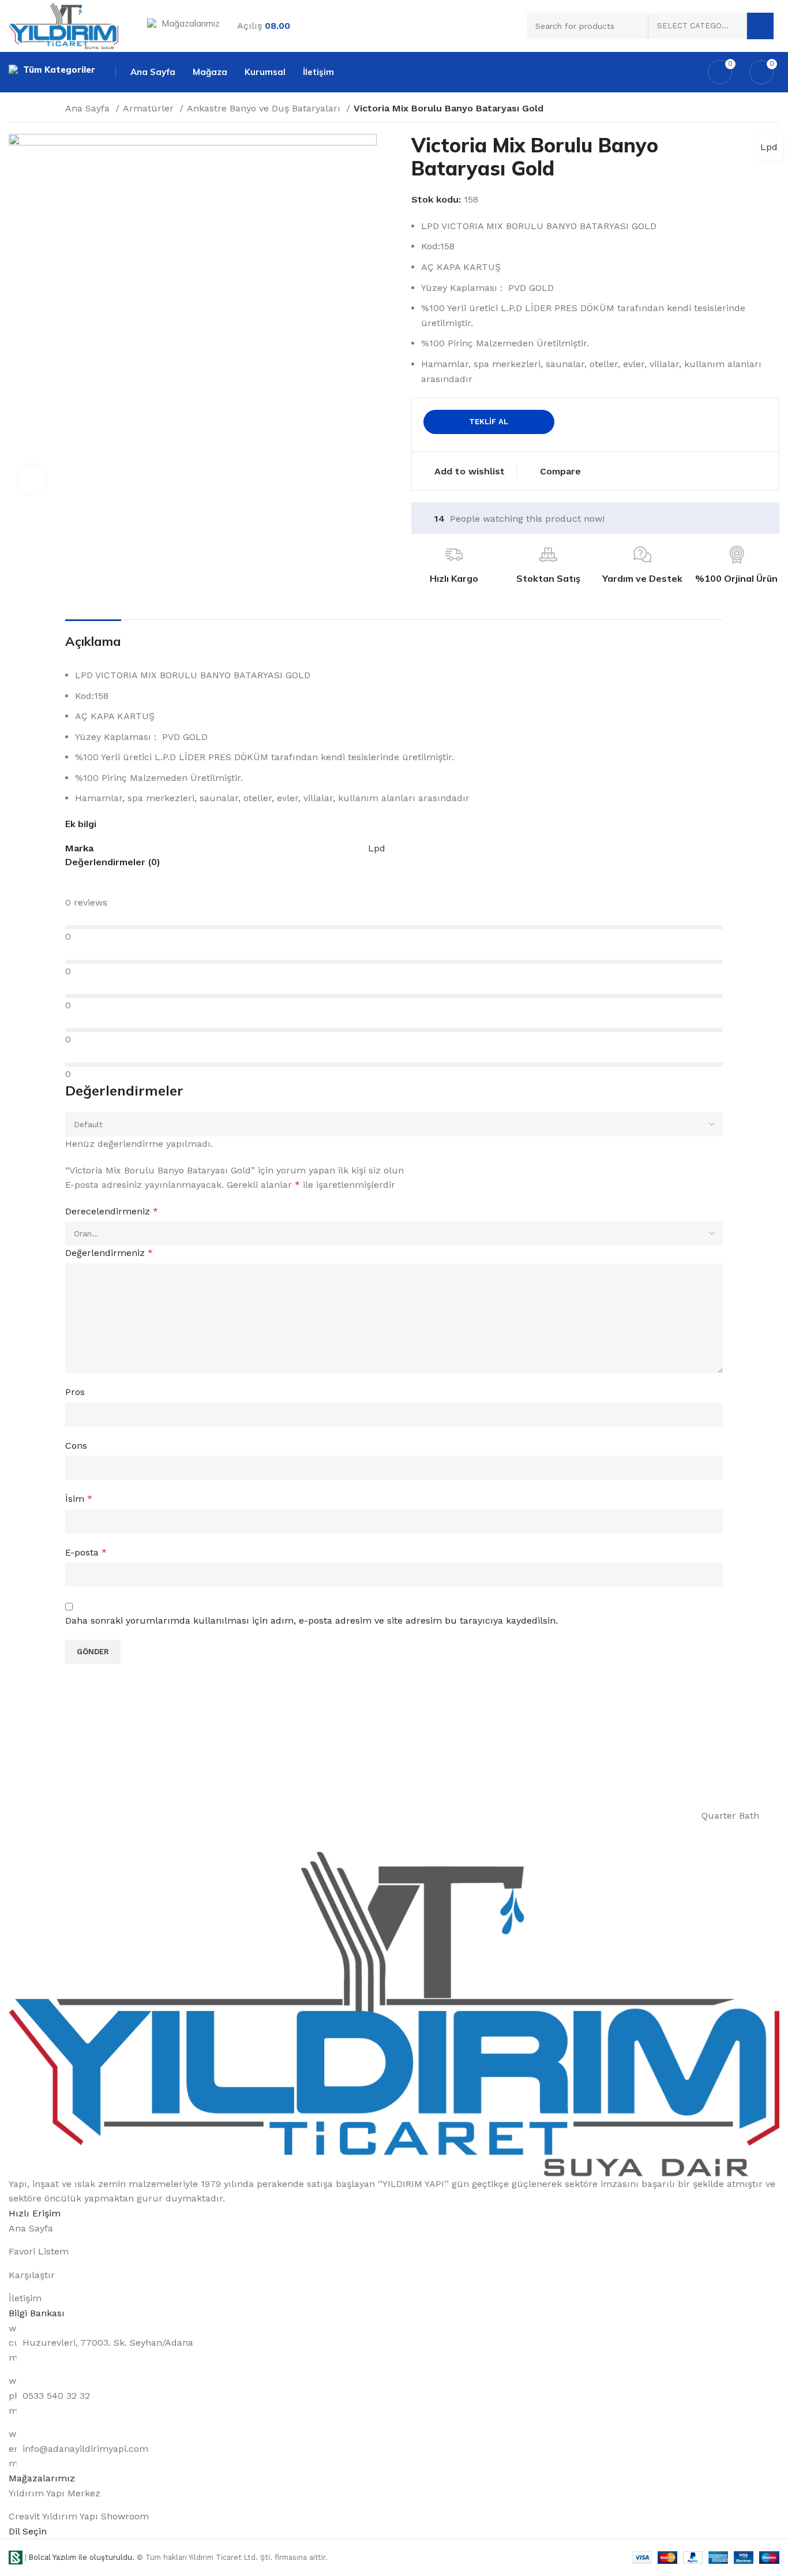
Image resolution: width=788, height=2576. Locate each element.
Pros (75, 1392)
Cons (76, 1446)
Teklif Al (489, 422)
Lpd (769, 147)
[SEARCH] (760, 26)
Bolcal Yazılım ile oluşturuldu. (82, 2557)
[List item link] (394, 2229)
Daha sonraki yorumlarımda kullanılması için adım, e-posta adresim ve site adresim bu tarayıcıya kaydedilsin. (312, 1620)
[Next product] (717, 110)
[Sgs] (450, 1816)
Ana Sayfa (89, 108)
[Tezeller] (321, 1816)
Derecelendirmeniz (112, 1211)
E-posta (86, 1552)
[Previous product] (694, 110)
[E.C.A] (64, 1816)
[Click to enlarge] (32, 479)
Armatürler (150, 108)
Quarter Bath (730, 1816)
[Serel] (578, 1816)
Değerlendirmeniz (109, 1253)
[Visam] (193, 1816)
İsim (79, 1499)
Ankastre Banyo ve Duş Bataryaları (265, 108)
